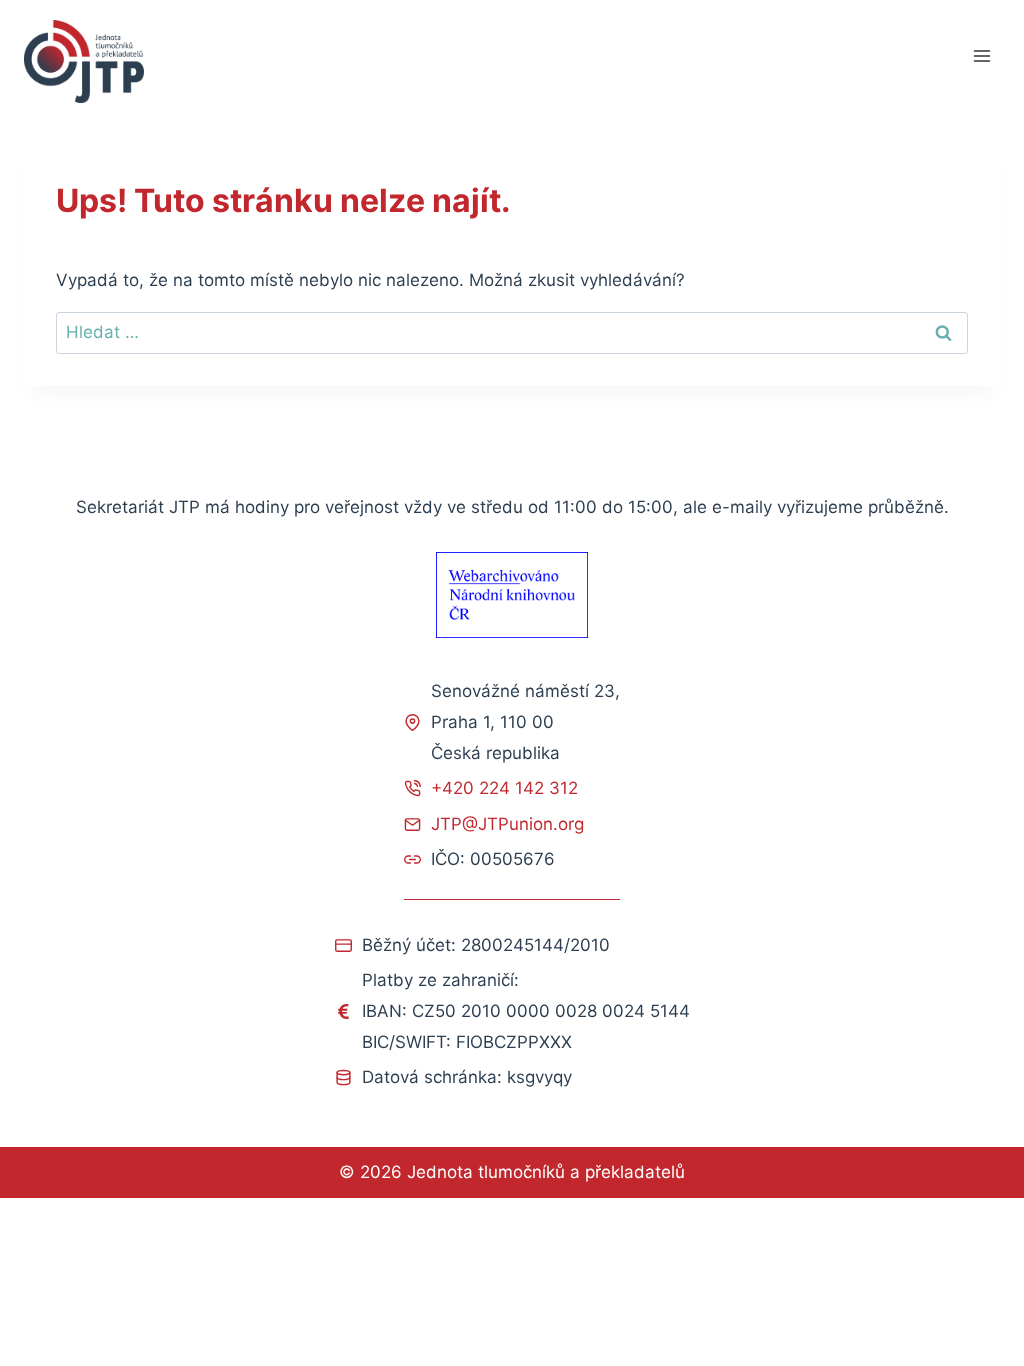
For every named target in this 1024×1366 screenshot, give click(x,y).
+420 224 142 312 (504, 788)
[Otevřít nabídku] (981, 56)
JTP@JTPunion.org (507, 824)
